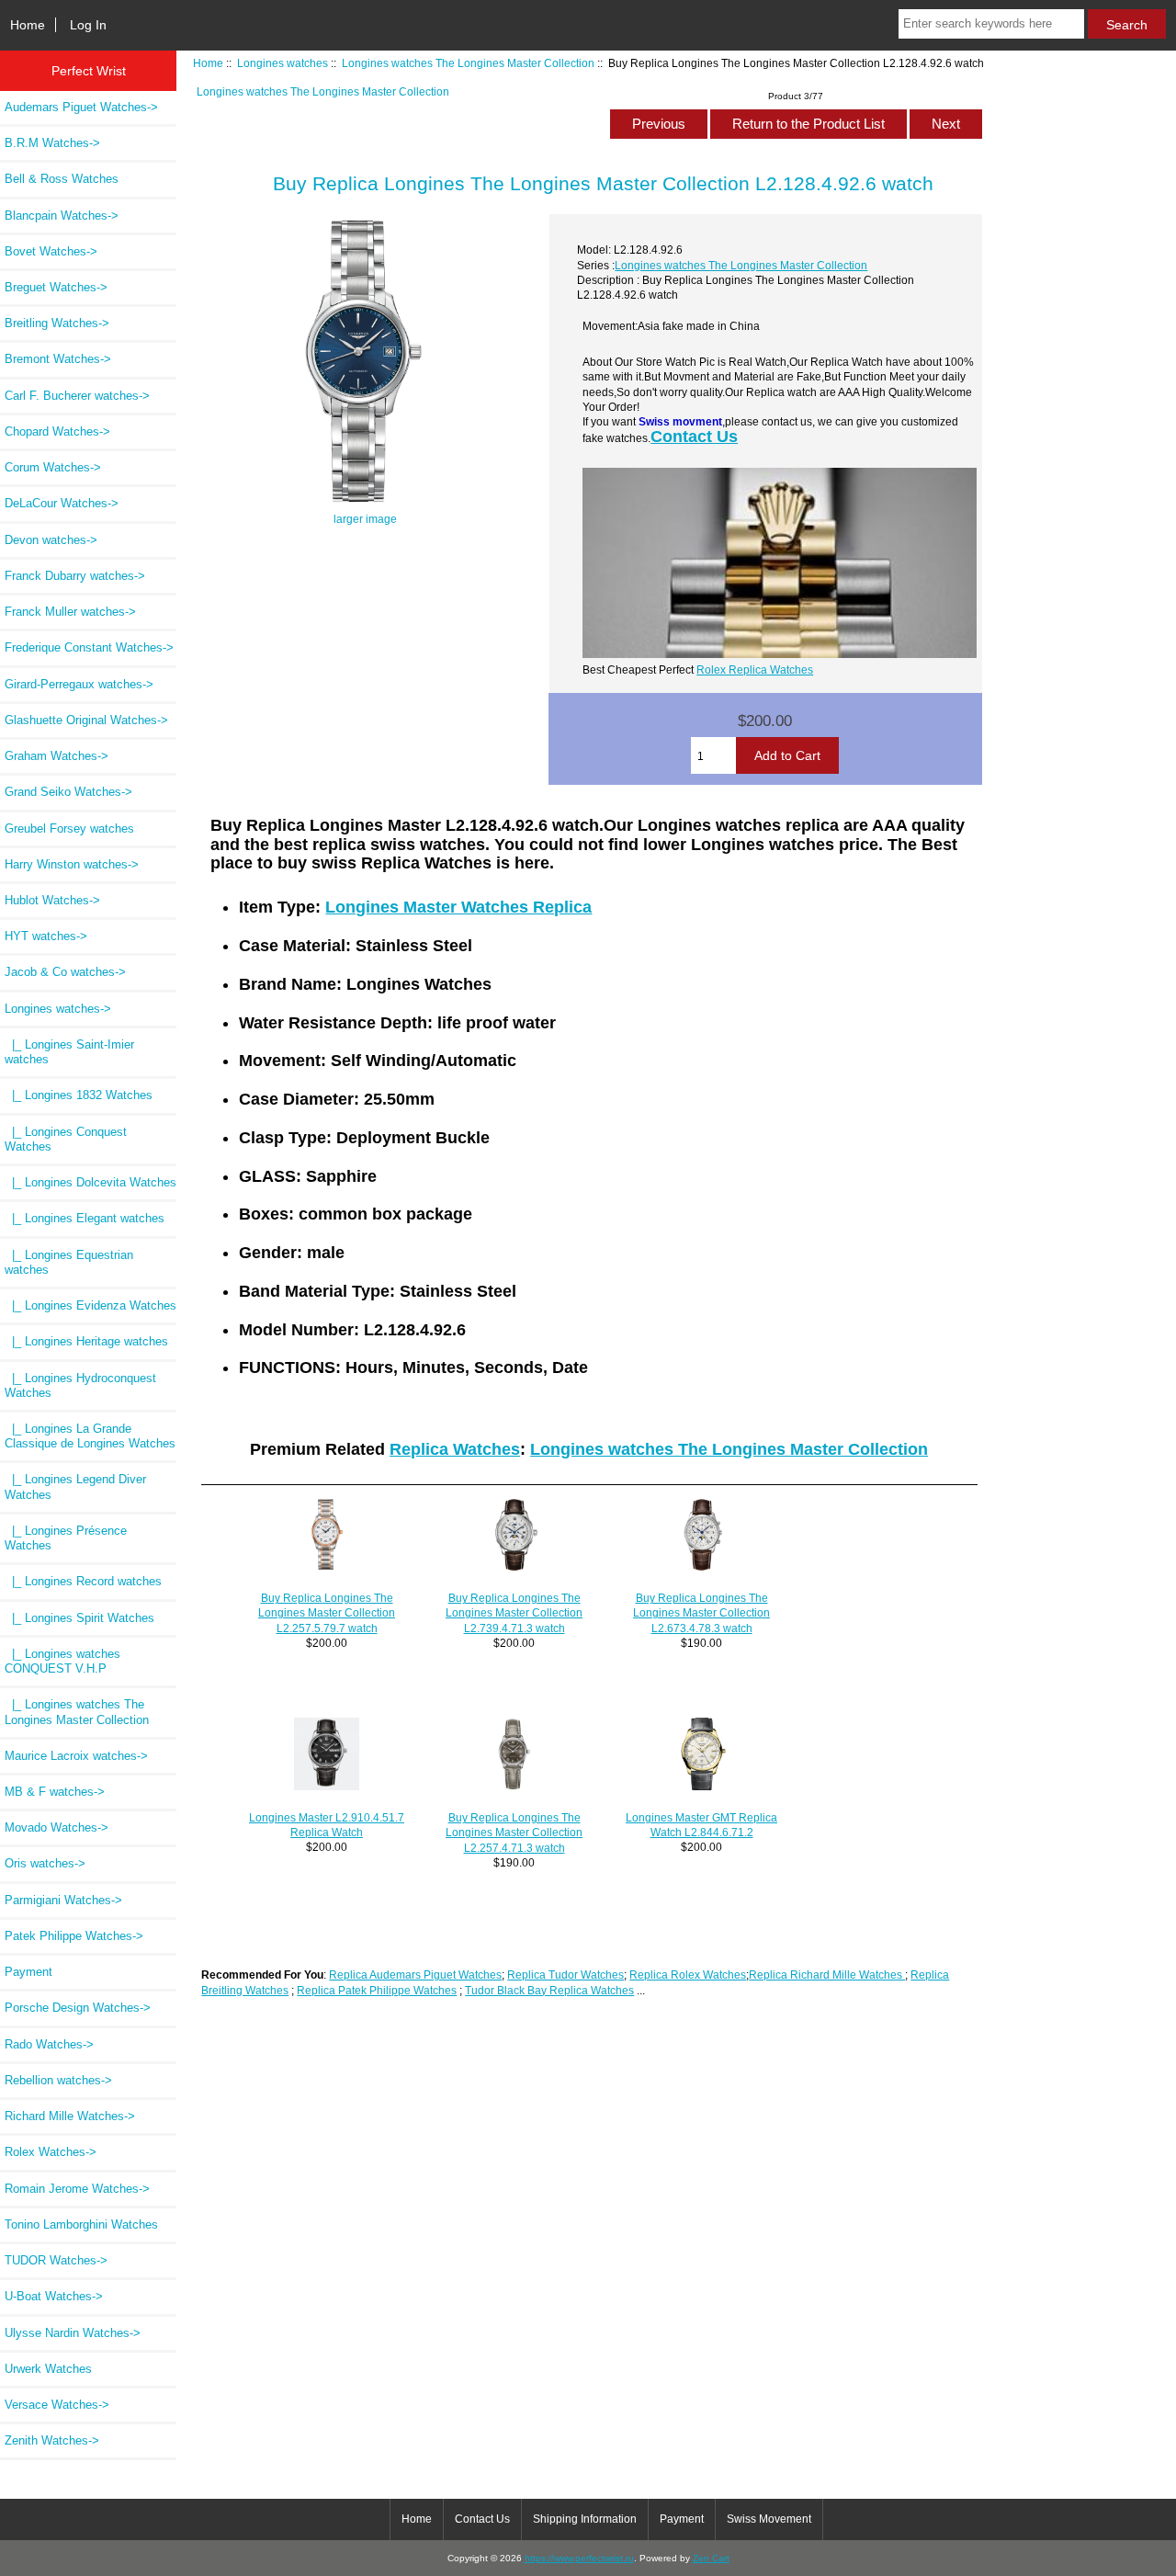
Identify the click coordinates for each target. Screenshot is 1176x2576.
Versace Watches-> (57, 2405)
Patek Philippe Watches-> (74, 1936)
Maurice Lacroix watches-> (76, 1756)
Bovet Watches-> (51, 251)
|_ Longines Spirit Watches (79, 1618)
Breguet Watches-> (56, 287)
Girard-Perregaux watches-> (79, 684)
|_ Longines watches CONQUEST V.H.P (62, 1661)
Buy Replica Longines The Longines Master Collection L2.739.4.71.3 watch (514, 1612)
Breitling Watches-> (57, 323)
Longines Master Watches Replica (458, 907)
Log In (88, 25)
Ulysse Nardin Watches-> (73, 2333)
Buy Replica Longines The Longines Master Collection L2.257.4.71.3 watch (514, 1832)
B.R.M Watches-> (52, 143)
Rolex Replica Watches (755, 670)
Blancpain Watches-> (62, 216)
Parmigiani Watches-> (63, 1900)
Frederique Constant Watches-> (89, 647)
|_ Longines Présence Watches (66, 1538)
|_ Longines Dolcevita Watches (90, 1182)
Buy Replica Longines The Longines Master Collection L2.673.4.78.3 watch (701, 1612)
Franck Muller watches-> (70, 612)
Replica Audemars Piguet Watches (415, 1975)
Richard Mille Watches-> (70, 2116)
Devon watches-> (51, 540)
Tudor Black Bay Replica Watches (549, 1990)
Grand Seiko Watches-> (68, 792)
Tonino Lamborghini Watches (81, 2224)
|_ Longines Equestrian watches (69, 1262)
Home (28, 25)
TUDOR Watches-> (56, 2260)
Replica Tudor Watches (565, 1975)
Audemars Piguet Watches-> (81, 107)
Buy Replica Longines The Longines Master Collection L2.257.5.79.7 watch (327, 1612)
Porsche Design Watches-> (78, 2008)
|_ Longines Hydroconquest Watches (80, 1385)
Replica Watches (455, 1449)
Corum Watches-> (53, 467)
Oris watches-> (45, 1863)
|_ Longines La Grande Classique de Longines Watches (90, 1436)
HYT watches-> (46, 936)
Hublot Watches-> (52, 900)
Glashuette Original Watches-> (86, 720)
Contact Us (694, 437)
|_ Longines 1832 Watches (79, 1095)
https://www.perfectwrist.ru (579, 2558)
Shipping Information (585, 2519)
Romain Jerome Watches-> (77, 2189)
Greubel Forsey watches (69, 828)
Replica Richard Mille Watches (827, 1975)
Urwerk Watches (48, 2369)
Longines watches (283, 63)
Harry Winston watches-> (72, 864)
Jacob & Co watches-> (65, 972)
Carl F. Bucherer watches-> (77, 396)
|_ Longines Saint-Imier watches (69, 1052)
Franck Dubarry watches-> (75, 576)
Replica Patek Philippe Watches (377, 1990)
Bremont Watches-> (58, 359)
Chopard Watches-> (57, 431)
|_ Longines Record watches (83, 1581)
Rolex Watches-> (51, 2152)
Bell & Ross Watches (62, 179)
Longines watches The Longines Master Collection (468, 63)
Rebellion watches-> (58, 2080)
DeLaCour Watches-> (62, 503)
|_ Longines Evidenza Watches (90, 1305)
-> (58, 1009)
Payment (28, 1972)
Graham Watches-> (57, 756)
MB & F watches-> (55, 1792)
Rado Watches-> (49, 2044)
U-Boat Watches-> (54, 2296)
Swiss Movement (769, 2519)
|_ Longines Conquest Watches (66, 1139)
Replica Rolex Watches (688, 1975)
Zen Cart (711, 2558)
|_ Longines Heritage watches (86, 1341)
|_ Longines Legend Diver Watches (75, 1487)
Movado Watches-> (57, 1827)
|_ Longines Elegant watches (85, 1218)
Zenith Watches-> (52, 2440)
